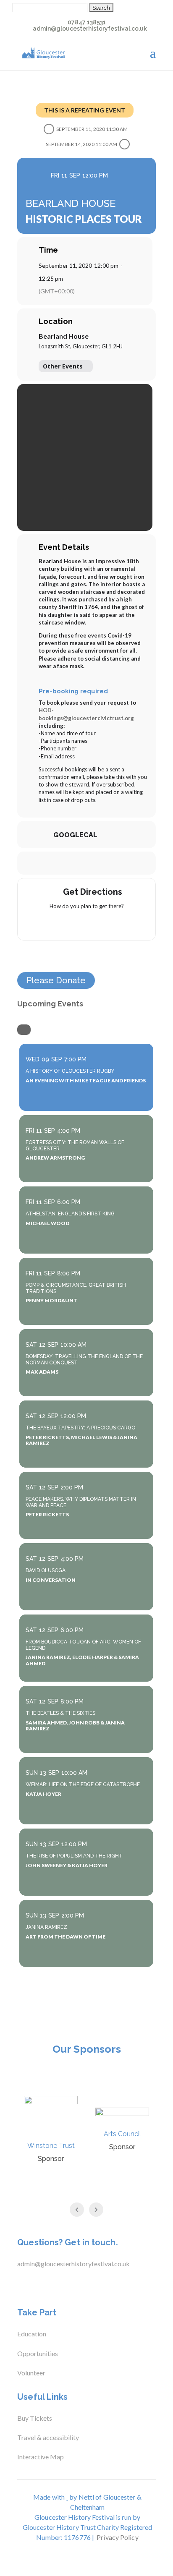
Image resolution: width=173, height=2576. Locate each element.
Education (32, 2334)
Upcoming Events (50, 1004)
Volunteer (31, 2373)
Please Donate (56, 980)
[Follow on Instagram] (52, 2285)
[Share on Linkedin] (94, 863)
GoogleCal (75, 835)
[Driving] (70, 924)
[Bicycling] (119, 924)
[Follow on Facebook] (19, 2285)
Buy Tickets (35, 2418)
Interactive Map (41, 2457)
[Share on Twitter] (77, 863)
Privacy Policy (117, 2537)
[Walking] (103, 924)
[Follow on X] (36, 2285)
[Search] (24, 1030)
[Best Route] (54, 924)
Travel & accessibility (49, 2437)
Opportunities (38, 2353)
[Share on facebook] (60, 863)
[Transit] (86, 924)
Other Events (63, 366)
